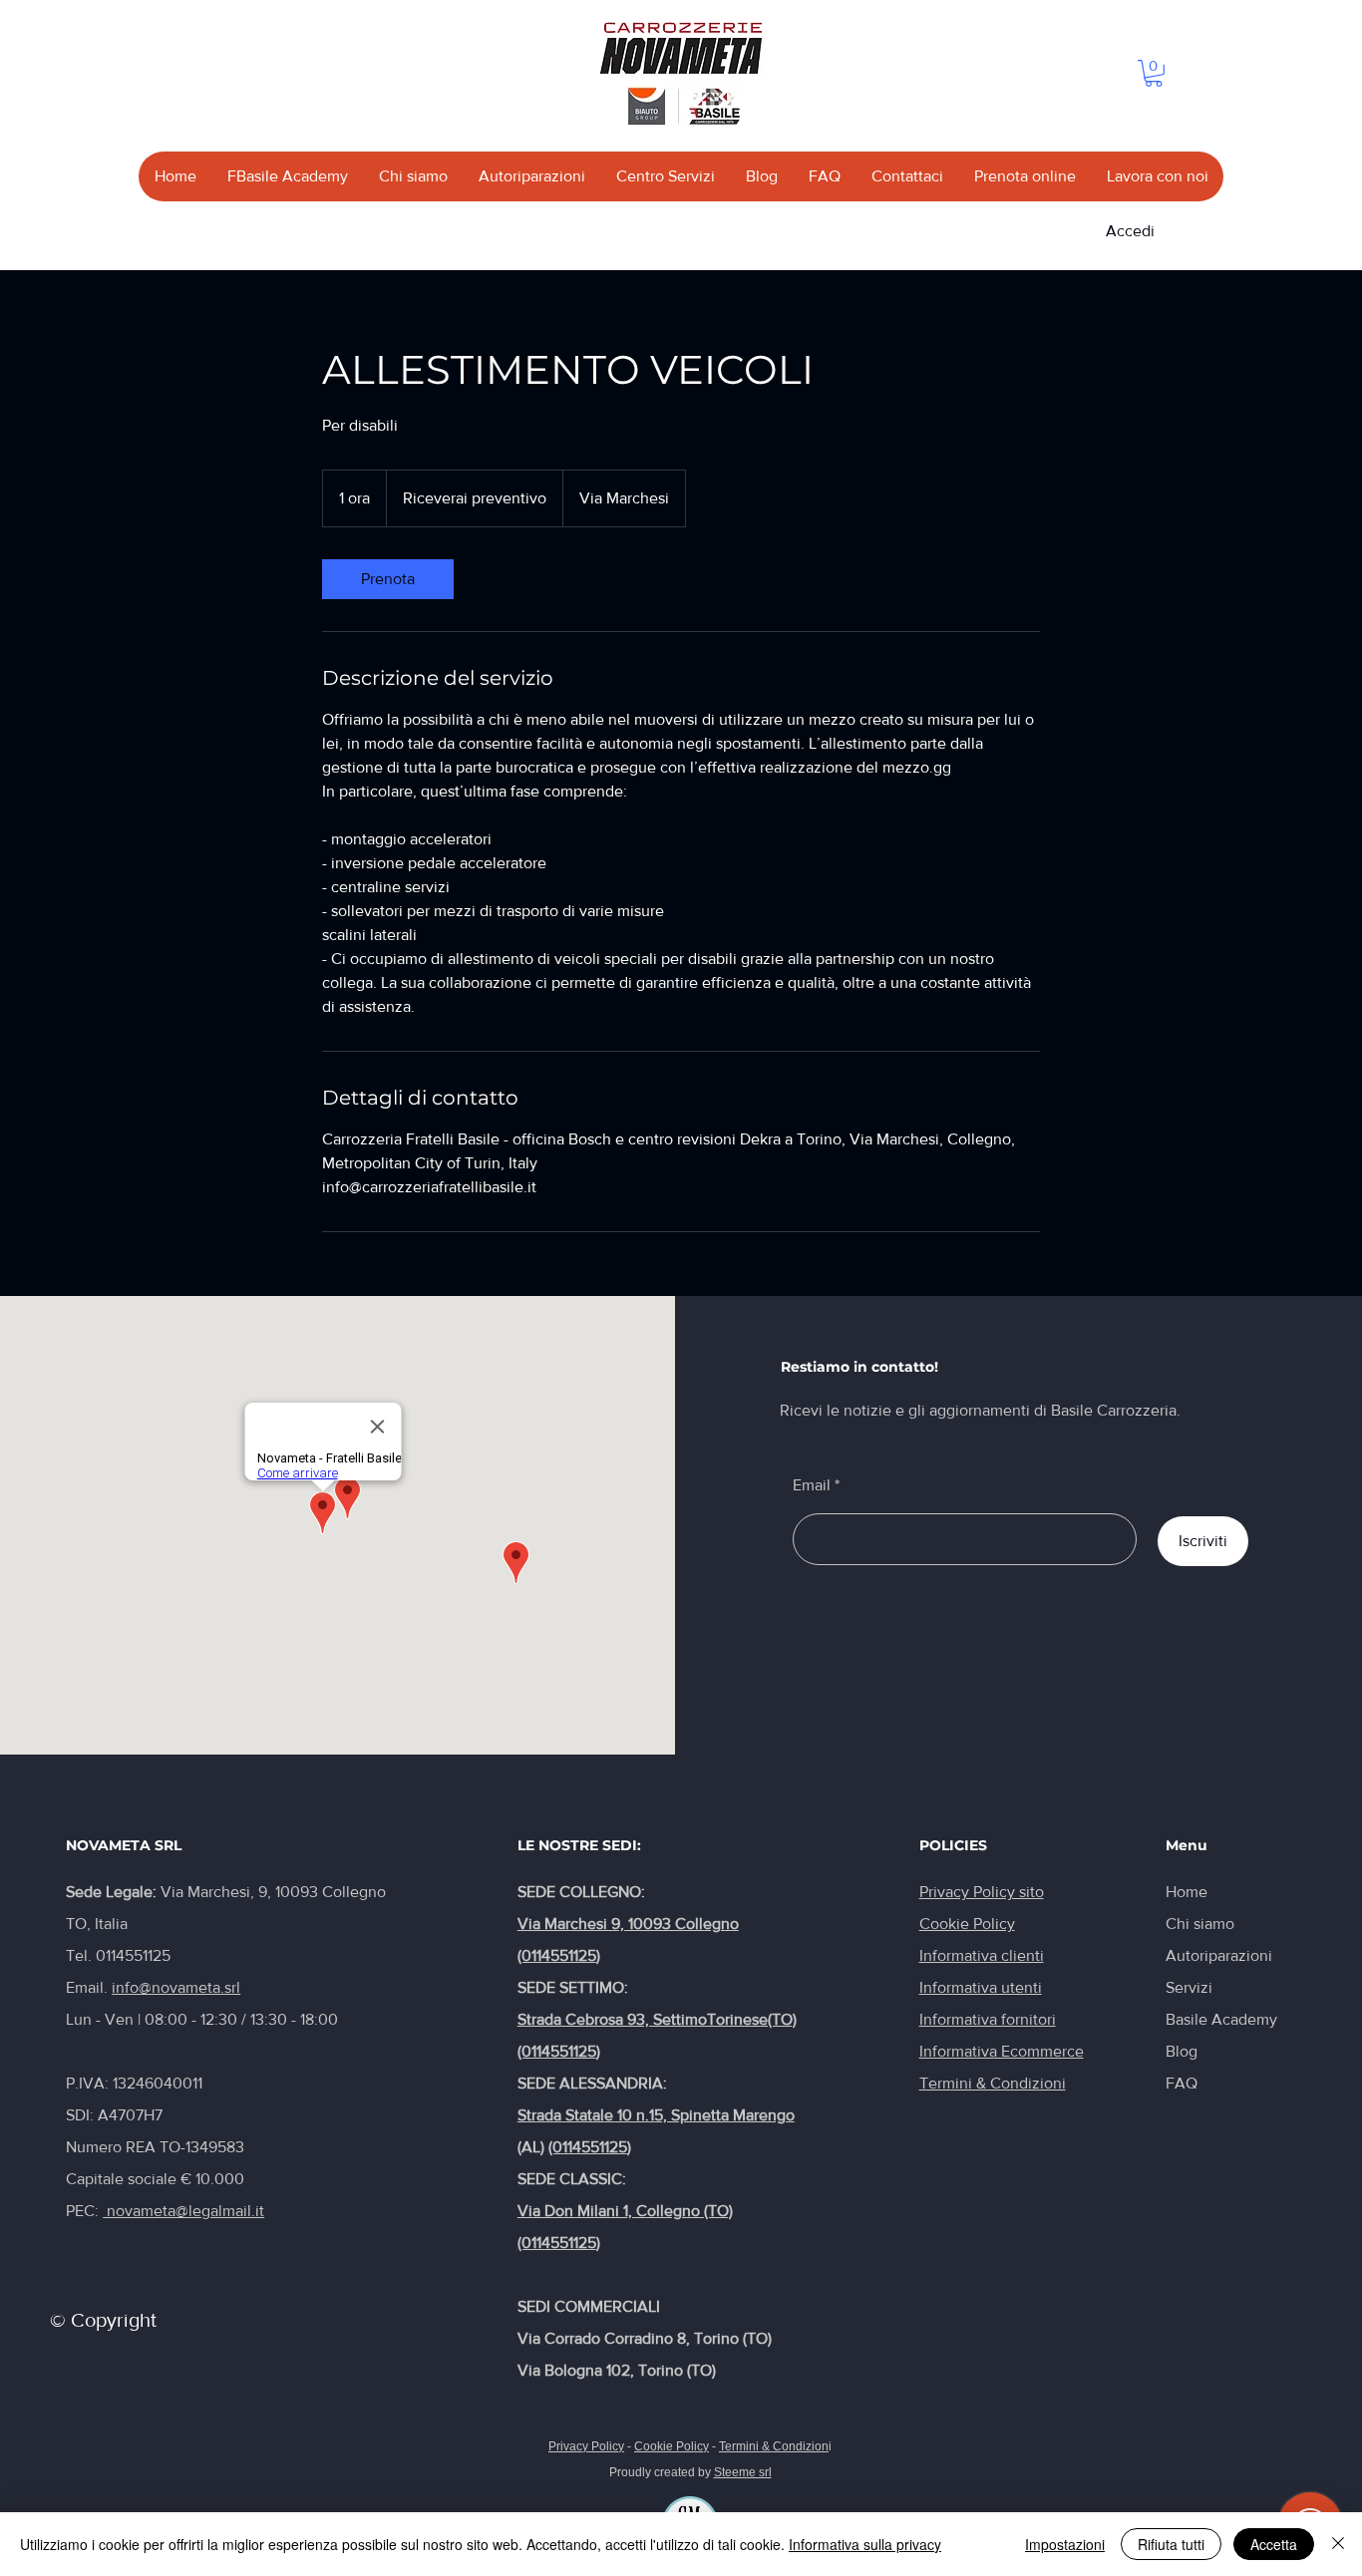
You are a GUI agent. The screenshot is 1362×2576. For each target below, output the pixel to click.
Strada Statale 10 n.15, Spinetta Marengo (656, 2115)
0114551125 (133, 1955)
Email (812, 1485)
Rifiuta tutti (1171, 2544)
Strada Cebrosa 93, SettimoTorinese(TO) (657, 2019)
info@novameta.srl (176, 1987)
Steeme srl (743, 2472)
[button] (1154, 73)
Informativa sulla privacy (865, 2544)
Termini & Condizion (774, 2446)
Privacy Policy (586, 2446)
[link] (388, 579)
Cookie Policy (672, 2446)
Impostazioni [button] (1065, 2544)
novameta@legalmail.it (183, 2211)
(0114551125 (557, 1955)
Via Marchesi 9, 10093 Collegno (628, 1924)
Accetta (1274, 2544)
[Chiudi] (1338, 2544)
